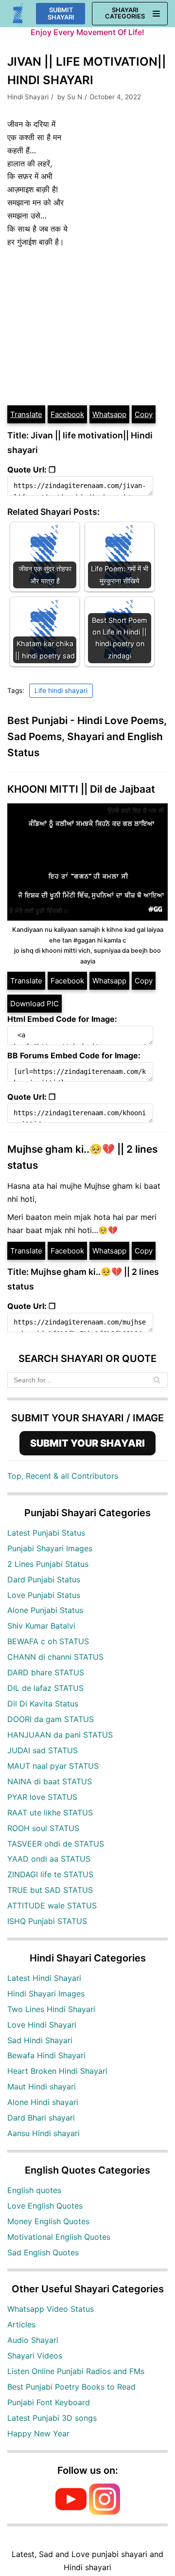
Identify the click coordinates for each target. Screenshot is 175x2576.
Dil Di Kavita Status (43, 1704)
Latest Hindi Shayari (44, 1978)
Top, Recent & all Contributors (63, 1476)
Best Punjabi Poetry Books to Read (71, 2387)
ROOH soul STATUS (43, 1828)
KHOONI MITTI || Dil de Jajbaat (81, 789)
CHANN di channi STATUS (55, 1657)
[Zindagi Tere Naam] (18, 14)
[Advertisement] (87, 327)
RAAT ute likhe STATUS (50, 1813)
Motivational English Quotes (59, 2237)
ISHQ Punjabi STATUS (47, 1921)
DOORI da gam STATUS (51, 1719)
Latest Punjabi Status (46, 1533)
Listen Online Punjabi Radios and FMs (76, 2371)
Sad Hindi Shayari (40, 2040)
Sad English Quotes (43, 2252)
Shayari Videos (35, 2356)
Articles (21, 2324)
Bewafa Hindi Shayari (46, 2055)
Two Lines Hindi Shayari (51, 2009)
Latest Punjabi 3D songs (52, 2418)
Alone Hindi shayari (43, 2102)
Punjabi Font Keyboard (49, 2402)
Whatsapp (109, 414)
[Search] (157, 1380)
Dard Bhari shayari (41, 2118)
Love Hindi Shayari (42, 2025)
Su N (75, 97)
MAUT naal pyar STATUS (53, 1766)
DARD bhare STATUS (46, 1672)
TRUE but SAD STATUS (50, 1890)
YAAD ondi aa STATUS (49, 1859)
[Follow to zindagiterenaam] (105, 2512)
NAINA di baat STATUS (50, 1781)
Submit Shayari (61, 14)
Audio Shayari (33, 2340)
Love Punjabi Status (44, 1595)
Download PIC (35, 1004)
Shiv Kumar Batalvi (41, 1626)
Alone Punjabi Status (45, 1610)
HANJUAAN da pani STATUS (60, 1735)
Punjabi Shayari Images (50, 1548)
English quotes (34, 2190)
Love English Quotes (45, 2206)
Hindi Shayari (28, 97)
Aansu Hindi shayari (44, 2133)
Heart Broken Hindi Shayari (57, 2071)
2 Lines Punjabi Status (48, 1564)
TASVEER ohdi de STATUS (56, 1844)
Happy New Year (38, 2433)
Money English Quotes (48, 2221)
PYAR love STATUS (42, 1797)
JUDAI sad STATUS (43, 1750)
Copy (144, 414)
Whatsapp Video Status (51, 2309)
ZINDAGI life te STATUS (50, 1874)
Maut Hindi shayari (42, 2086)
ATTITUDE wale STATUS (52, 1905)
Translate (26, 414)
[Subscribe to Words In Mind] (71, 2512)
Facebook (67, 414)
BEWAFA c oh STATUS (48, 1641)
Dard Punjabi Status (44, 1579)
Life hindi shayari (61, 690)
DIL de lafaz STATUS (45, 1688)
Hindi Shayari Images (46, 1994)
